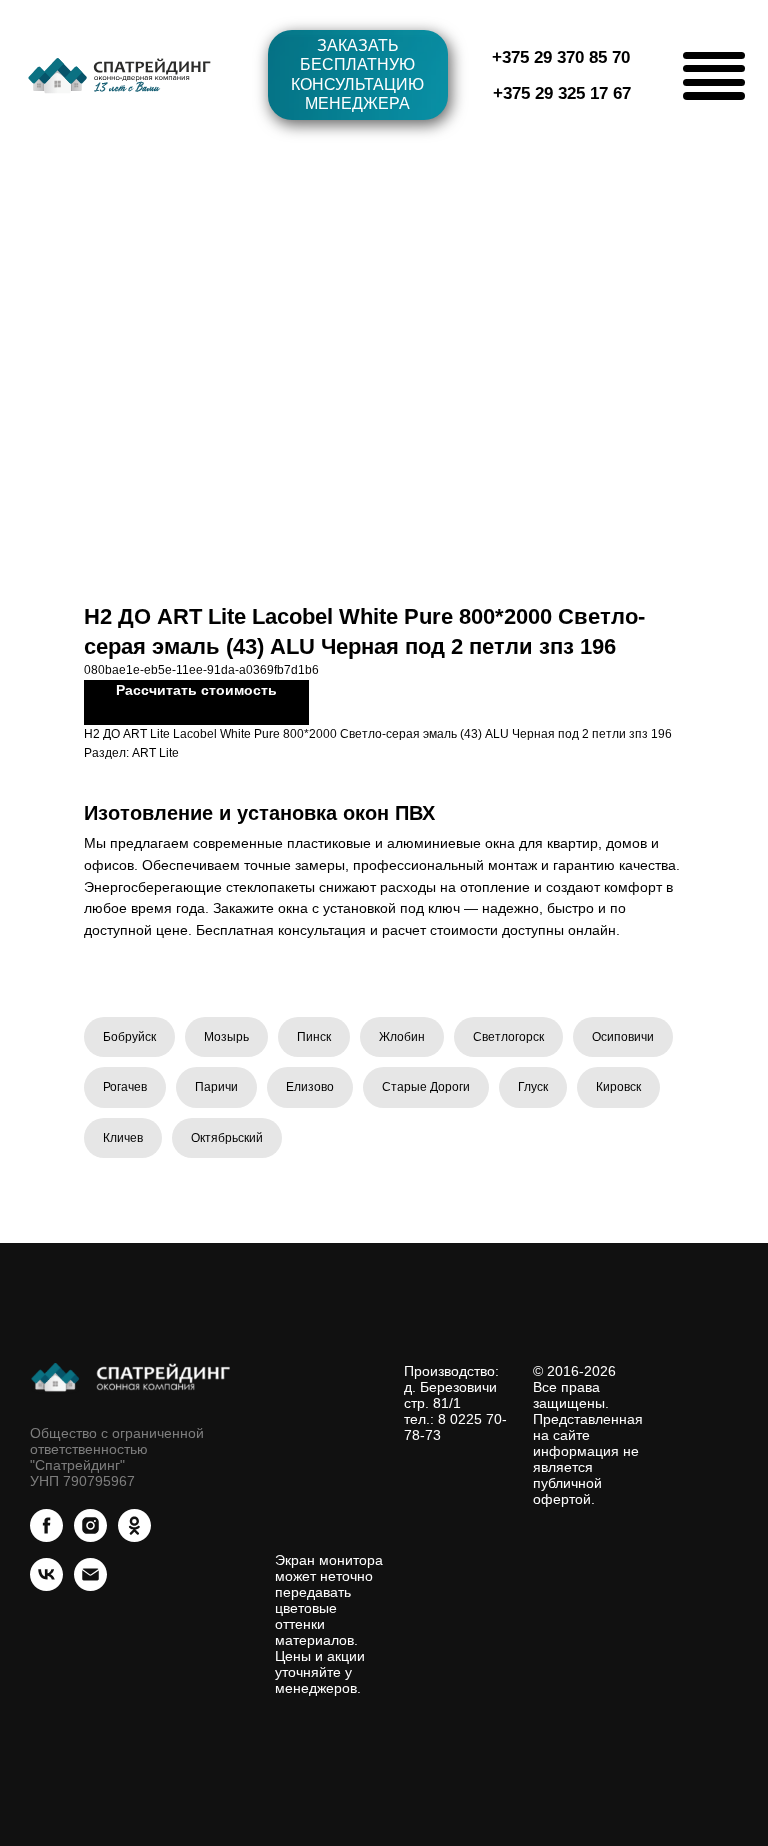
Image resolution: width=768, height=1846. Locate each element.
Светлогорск (508, 1037)
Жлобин (402, 1037)
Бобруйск (129, 1037)
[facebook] (46, 1536)
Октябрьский (227, 1138)
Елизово (310, 1087)
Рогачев (125, 1087)
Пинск (314, 1037)
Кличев (123, 1138)
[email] (90, 1585)
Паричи (216, 1087)
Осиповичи (623, 1037)
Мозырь (226, 1037)
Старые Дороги (426, 1087)
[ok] (134, 1536)
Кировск (618, 1087)
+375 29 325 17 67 (562, 93)
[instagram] (90, 1536)
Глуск (533, 1087)
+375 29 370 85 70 (561, 57)
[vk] (46, 1585)
